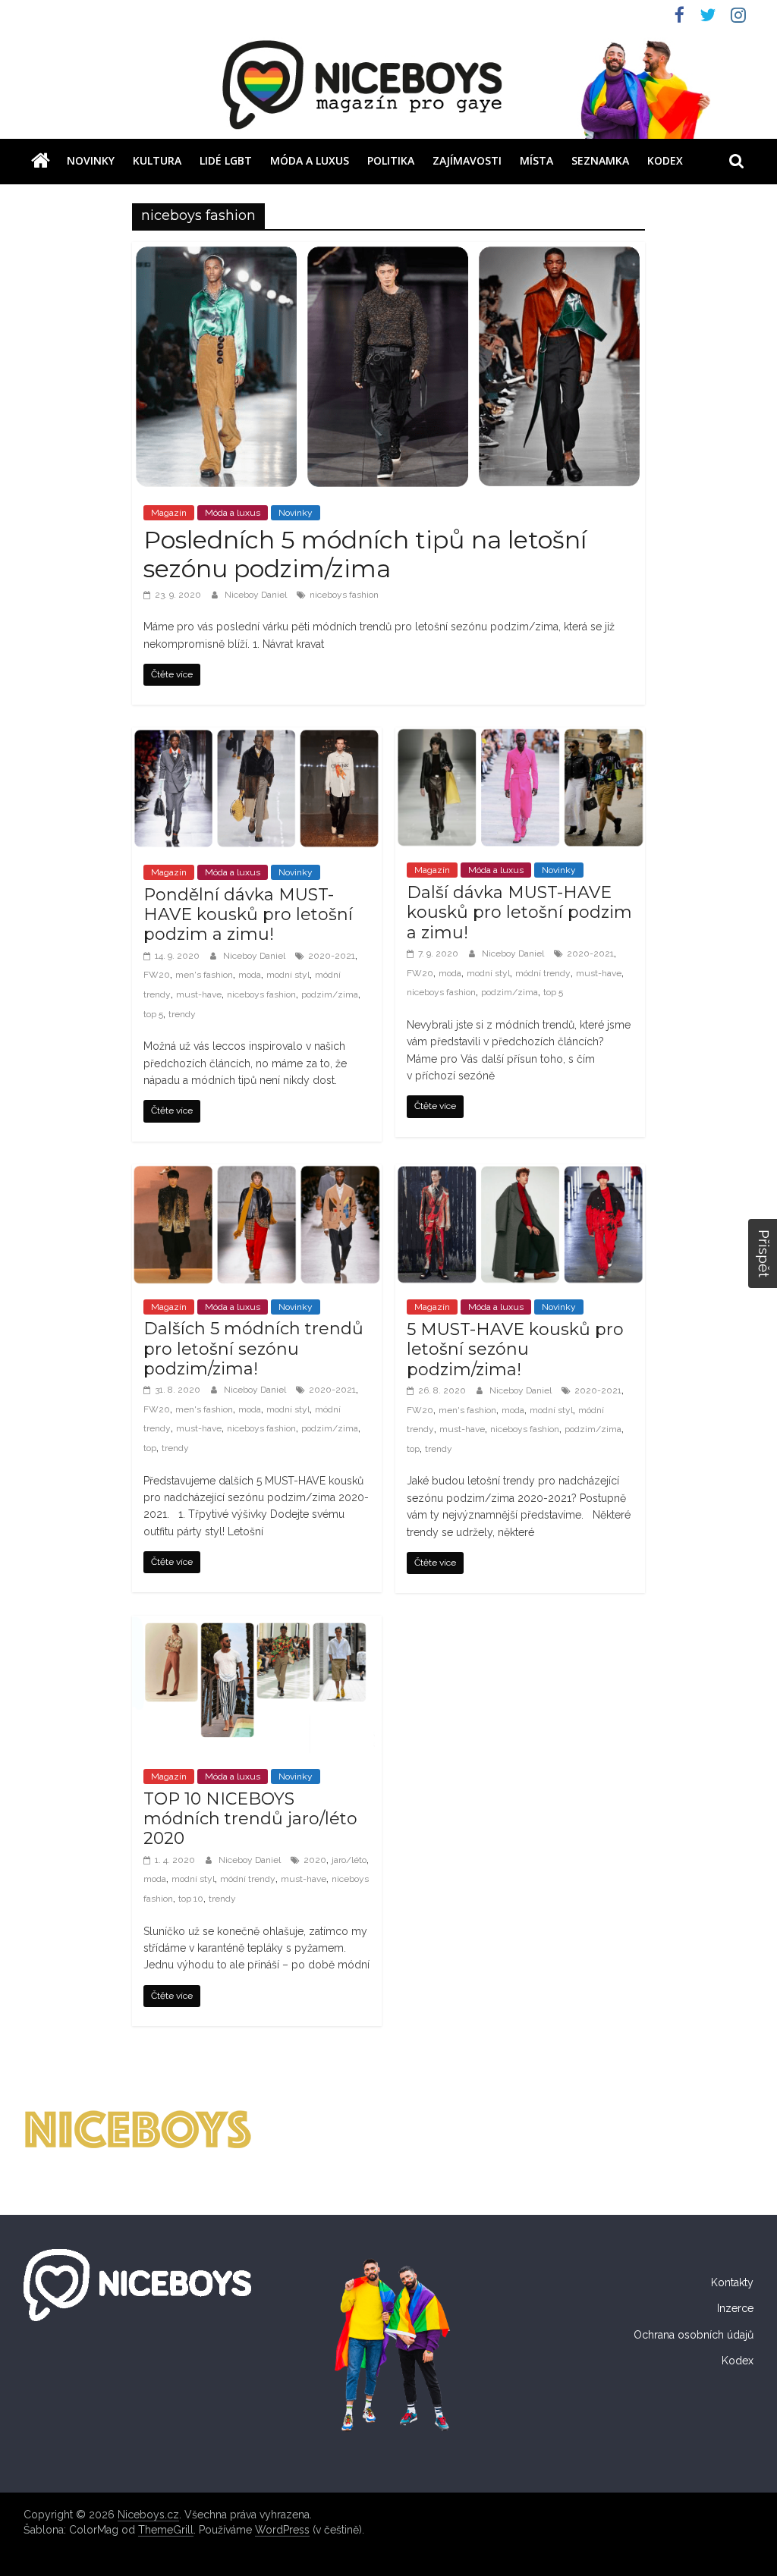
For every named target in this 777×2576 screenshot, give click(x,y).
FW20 (157, 975)
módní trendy (543, 973)
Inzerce (735, 2308)
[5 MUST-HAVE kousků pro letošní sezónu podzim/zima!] (520, 1174)
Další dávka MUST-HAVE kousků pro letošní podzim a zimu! (519, 913)
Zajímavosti (467, 160)
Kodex (665, 160)
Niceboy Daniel (257, 595)
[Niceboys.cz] (41, 161)
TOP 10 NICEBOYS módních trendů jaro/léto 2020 (250, 1819)
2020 (315, 1860)
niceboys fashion (344, 595)
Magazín (169, 513)
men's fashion (204, 975)
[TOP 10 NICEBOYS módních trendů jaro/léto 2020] (257, 1625)
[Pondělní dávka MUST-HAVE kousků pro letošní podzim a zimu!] (257, 737)
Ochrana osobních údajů (694, 2335)
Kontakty (732, 2282)
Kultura (157, 160)
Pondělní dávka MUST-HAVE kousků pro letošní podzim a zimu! (248, 915)
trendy (182, 1014)
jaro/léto (349, 1860)
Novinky (91, 160)
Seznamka (600, 160)
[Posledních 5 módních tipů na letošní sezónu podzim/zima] (388, 251)
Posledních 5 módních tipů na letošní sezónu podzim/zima (365, 554)
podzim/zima (330, 994)
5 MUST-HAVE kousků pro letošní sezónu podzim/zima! (515, 1349)
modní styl (288, 975)
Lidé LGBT (226, 160)
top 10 (191, 1899)
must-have (199, 994)
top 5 (153, 1014)
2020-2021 (332, 956)
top (150, 1448)
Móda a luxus (310, 160)
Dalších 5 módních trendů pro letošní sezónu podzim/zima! (253, 1349)
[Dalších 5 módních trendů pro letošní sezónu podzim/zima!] (257, 1174)
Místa (536, 160)
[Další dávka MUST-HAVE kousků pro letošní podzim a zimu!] (520, 737)
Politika (391, 160)
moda (250, 975)
